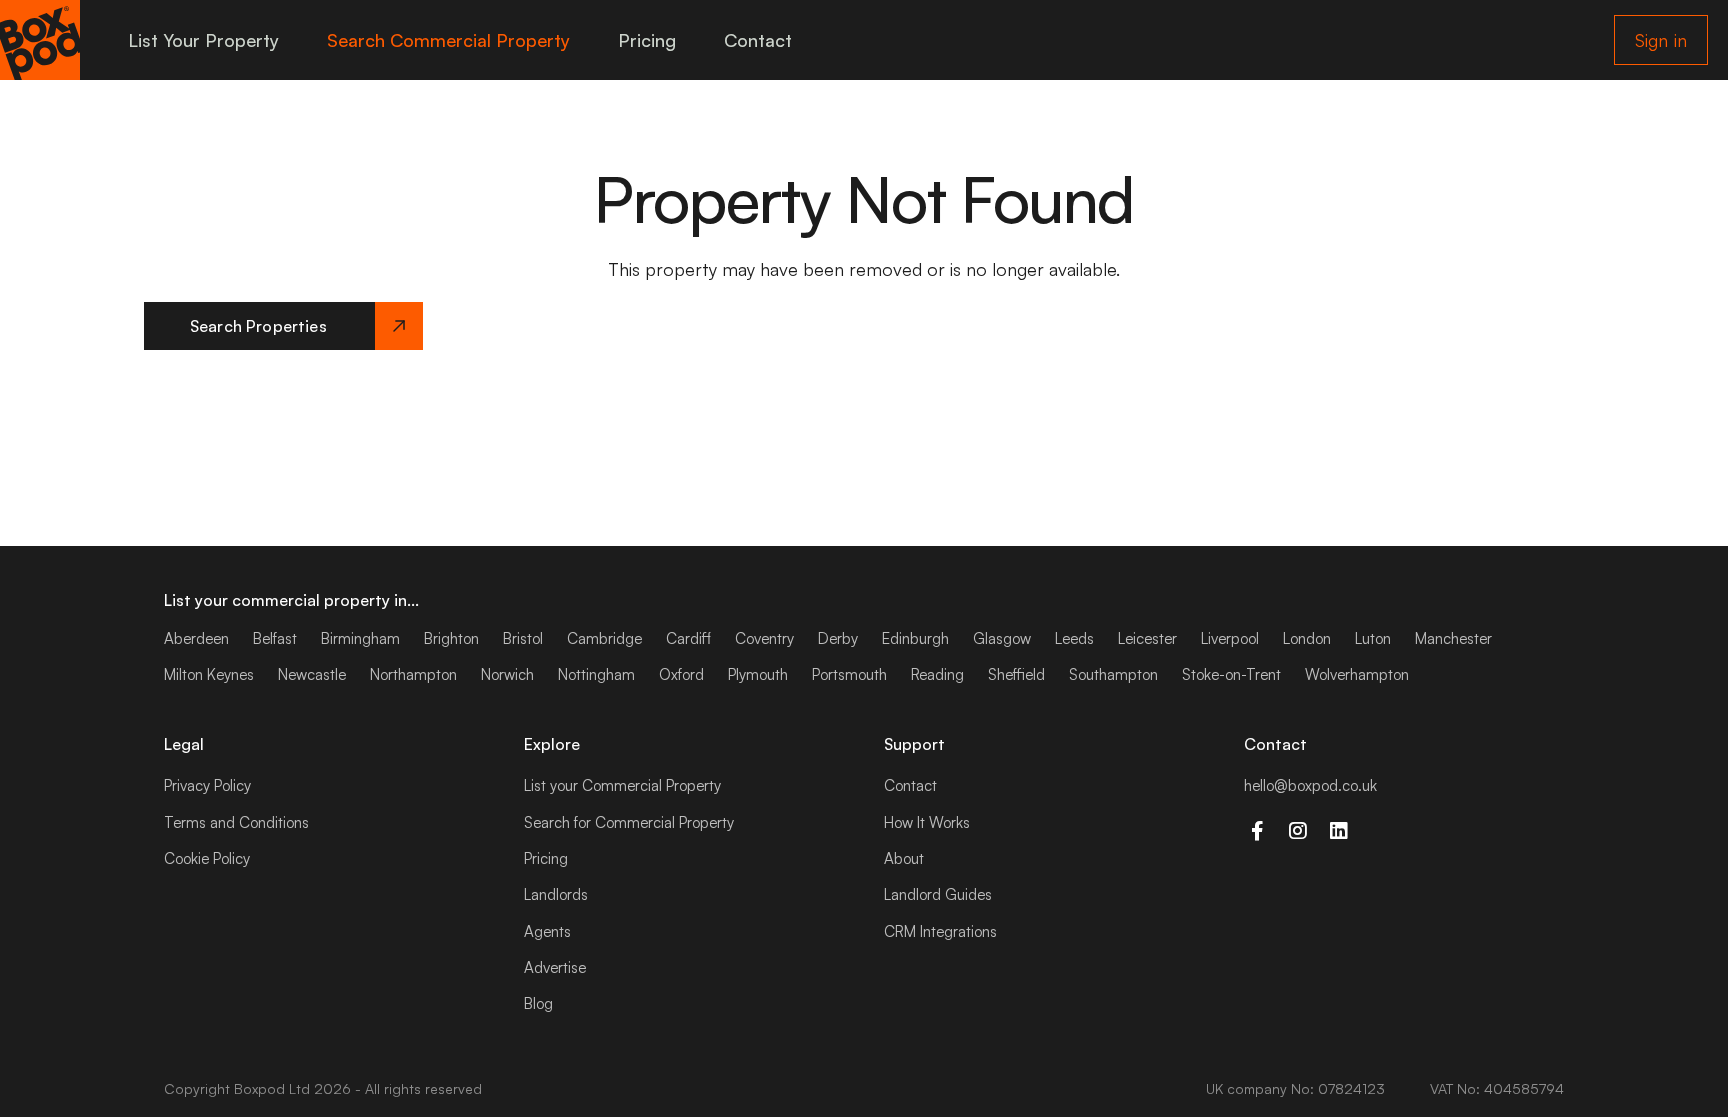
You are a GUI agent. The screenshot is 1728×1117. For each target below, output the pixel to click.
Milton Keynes (209, 674)
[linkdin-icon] (1338, 831)
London (1307, 638)
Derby (838, 638)
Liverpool (1230, 638)
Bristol (523, 638)
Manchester (1453, 638)
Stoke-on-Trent (1231, 674)
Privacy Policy (207, 785)
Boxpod (259, 1088)
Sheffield (1016, 674)
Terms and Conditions (236, 822)
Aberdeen (196, 638)
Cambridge (604, 638)
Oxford (681, 674)
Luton (1373, 638)
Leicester (1147, 638)
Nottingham (596, 674)
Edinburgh (915, 638)
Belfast (275, 638)
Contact (758, 40)
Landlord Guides (938, 894)
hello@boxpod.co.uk (1310, 785)
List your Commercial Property (622, 785)
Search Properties (258, 326)
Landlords (556, 894)
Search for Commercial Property (629, 822)
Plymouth (758, 674)
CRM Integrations (940, 931)
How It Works (927, 822)
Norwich (507, 674)
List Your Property (203, 40)
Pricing (647, 40)
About (904, 858)
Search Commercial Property (448, 40)
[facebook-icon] (1256, 831)
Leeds (1074, 638)
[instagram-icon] (1297, 831)
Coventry (764, 638)
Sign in (1661, 40)
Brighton (451, 638)
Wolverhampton (1357, 674)
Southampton (1113, 674)
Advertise (555, 967)
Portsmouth (849, 674)
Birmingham (360, 638)
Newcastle (312, 674)
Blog (538, 1003)
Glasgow (1002, 638)
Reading (937, 674)
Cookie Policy (207, 858)
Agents (547, 931)
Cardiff (688, 638)
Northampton (413, 674)
